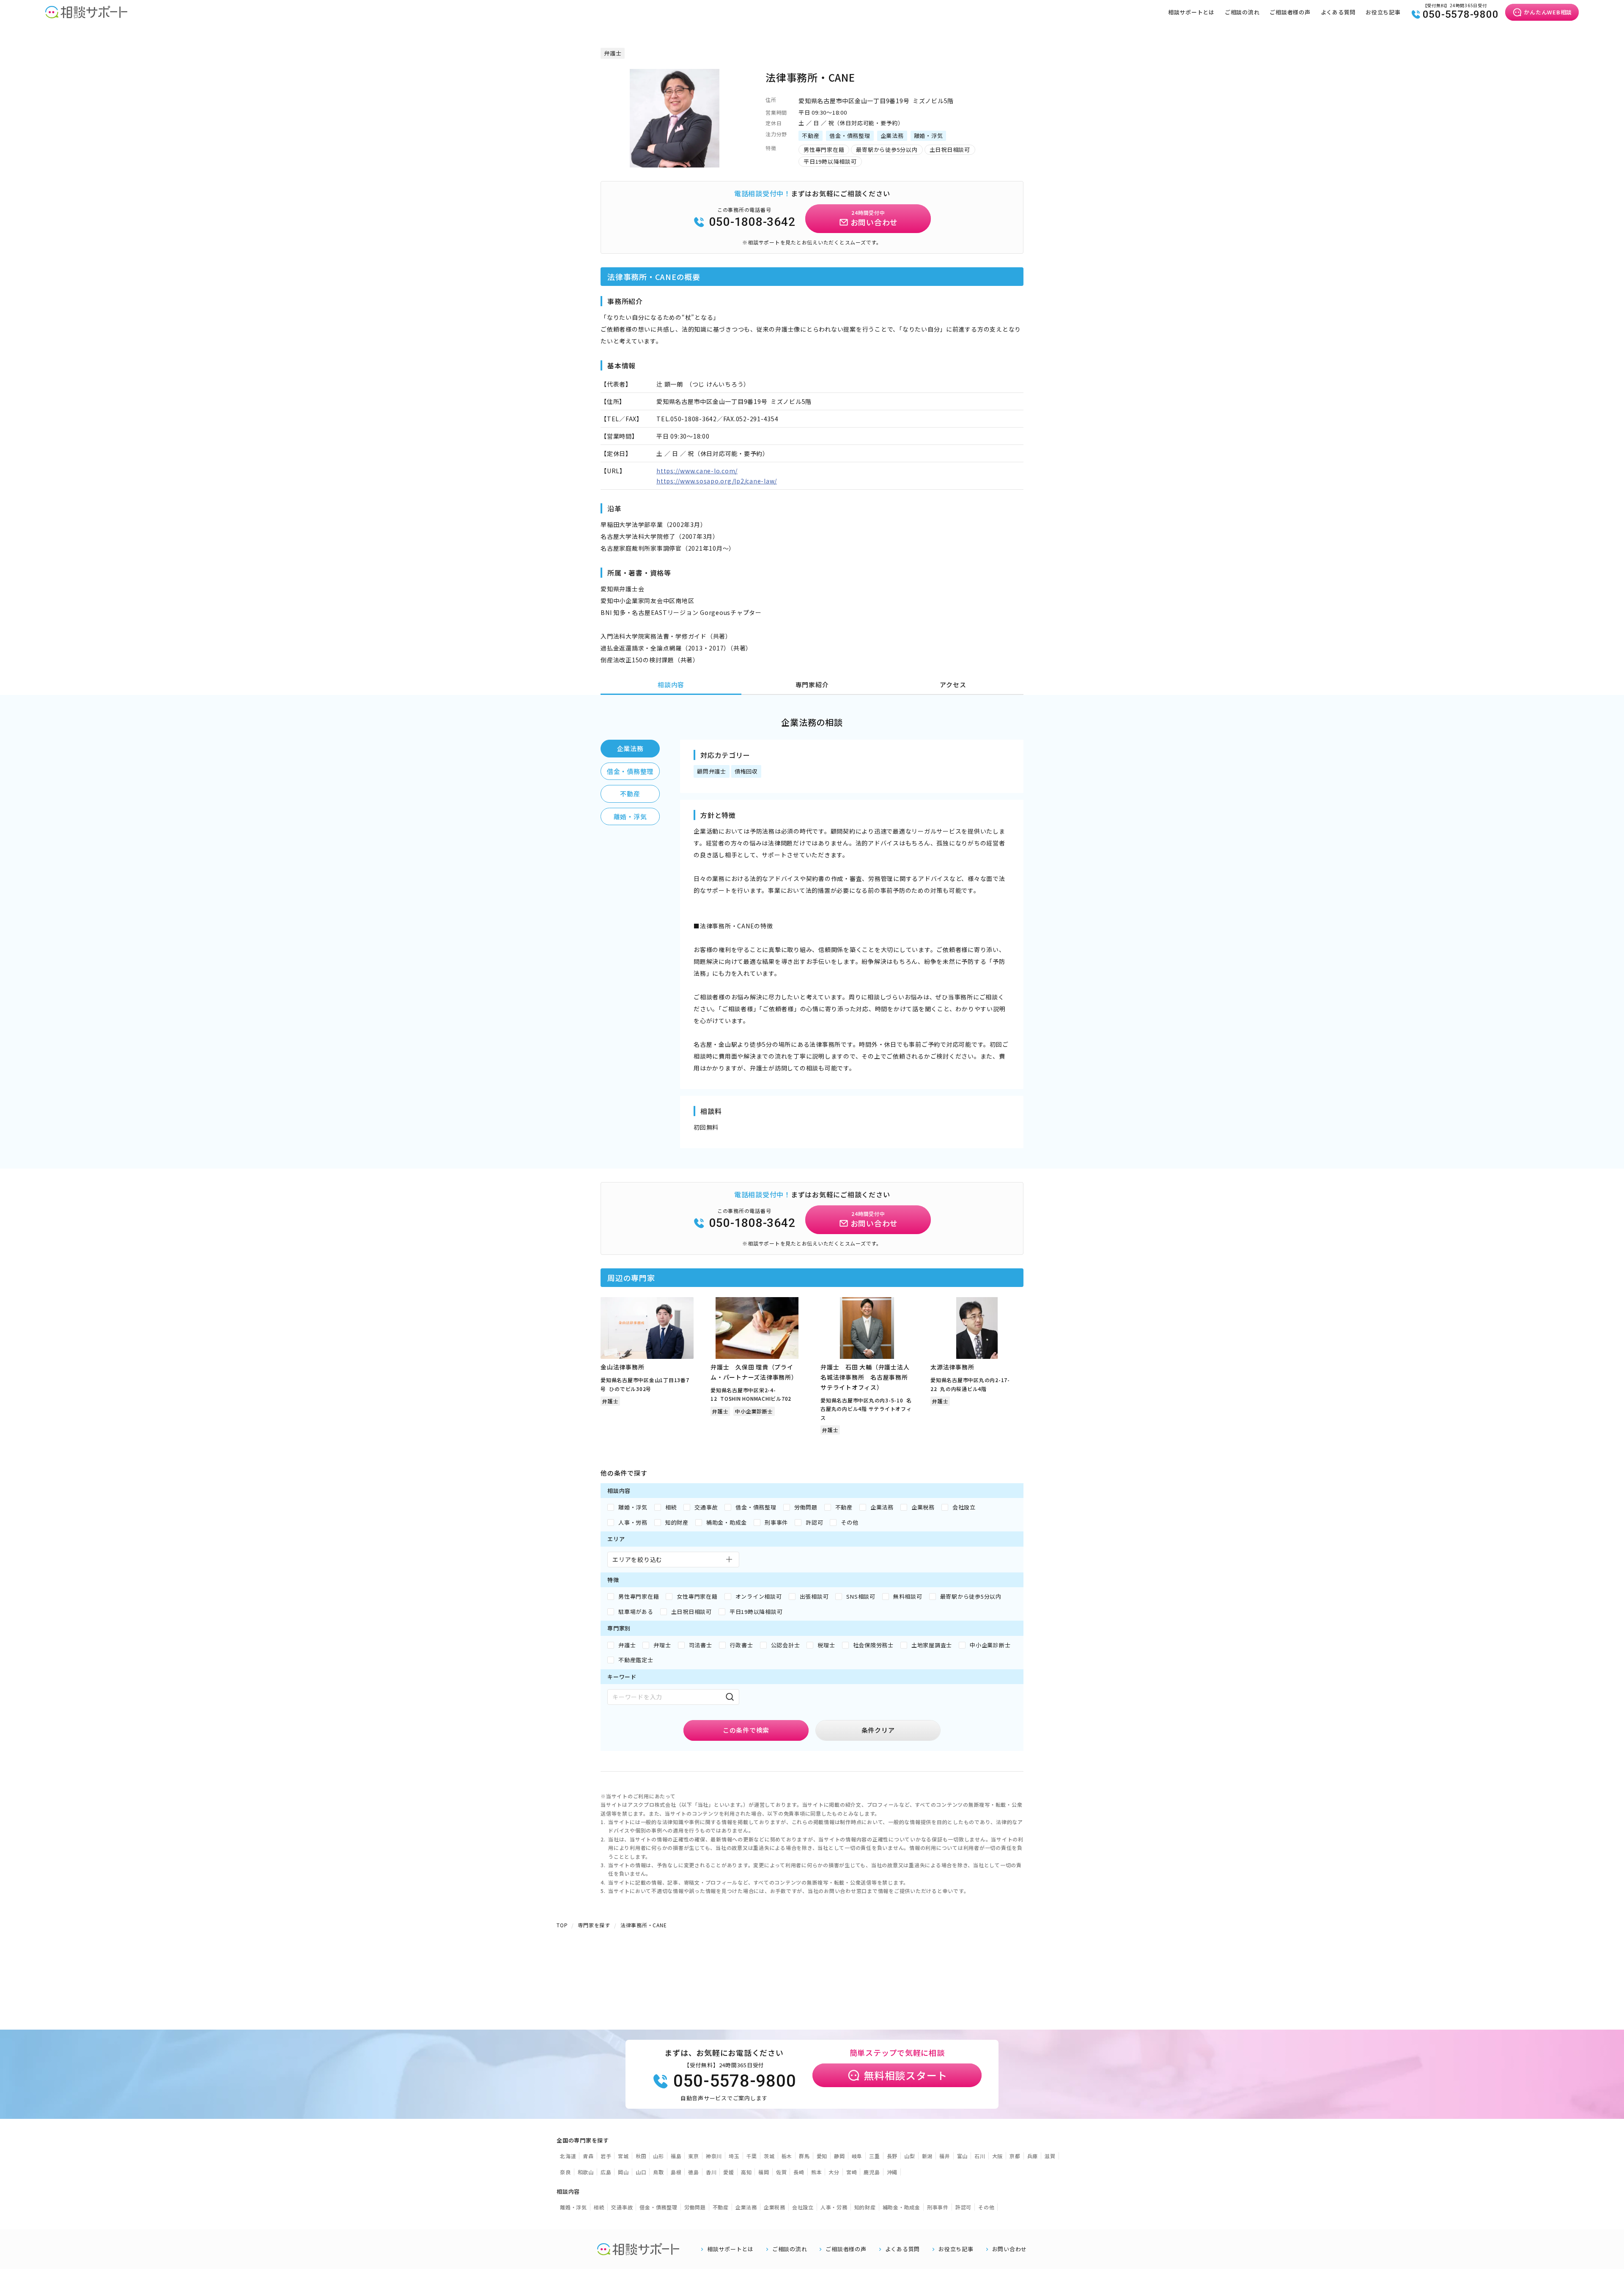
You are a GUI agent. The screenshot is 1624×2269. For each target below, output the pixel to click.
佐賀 (782, 2172)
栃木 (787, 2156)
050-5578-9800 (1461, 14)
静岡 (839, 2156)
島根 (676, 2172)
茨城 (769, 2156)
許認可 (963, 2207)
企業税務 (775, 2207)
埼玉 (734, 2156)
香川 (711, 2172)
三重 (875, 2156)
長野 (892, 2156)
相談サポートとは (1191, 12)
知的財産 (865, 2207)
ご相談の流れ (1242, 12)
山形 (658, 2156)
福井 (945, 2156)
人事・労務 (834, 2207)
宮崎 (852, 2172)
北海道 (568, 2156)
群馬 (804, 2156)
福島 (676, 2156)
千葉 (752, 2156)
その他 (986, 2207)
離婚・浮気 (630, 816)
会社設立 (803, 2207)
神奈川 (714, 2156)
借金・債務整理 (630, 771)
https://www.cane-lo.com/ (697, 471)
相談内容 (671, 685)
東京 (694, 2156)
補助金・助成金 (901, 2207)
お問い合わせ (1010, 2249)
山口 (641, 2172)
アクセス (953, 685)
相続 (599, 2207)
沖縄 (892, 2172)
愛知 (822, 2156)
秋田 (641, 2156)
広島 (606, 2172)
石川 (980, 2156)
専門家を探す (594, 1925)
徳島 (694, 2172)
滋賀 (1050, 2156)
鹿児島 (872, 2172)
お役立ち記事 (1383, 12)
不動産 (630, 794)
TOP (562, 1925)
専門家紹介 (812, 685)
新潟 (927, 2156)
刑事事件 (938, 2207)
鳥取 (658, 2172)
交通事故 (622, 2207)
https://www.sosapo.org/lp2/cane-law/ (717, 481)
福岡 (764, 2172)
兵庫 (1033, 2156)
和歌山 (586, 2172)
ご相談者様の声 (1290, 12)
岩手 (606, 2156)
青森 (588, 2156)
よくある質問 (1338, 12)
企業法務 (630, 748)
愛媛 (729, 2172)
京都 (1015, 2156)
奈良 (565, 2172)
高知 (746, 2172)
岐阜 (857, 2156)
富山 (963, 2156)
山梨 (910, 2156)
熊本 (817, 2172)
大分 (834, 2172)
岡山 (623, 2172)
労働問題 (695, 2207)
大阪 (998, 2156)
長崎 (799, 2172)
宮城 (623, 2156)
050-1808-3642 (752, 222)
